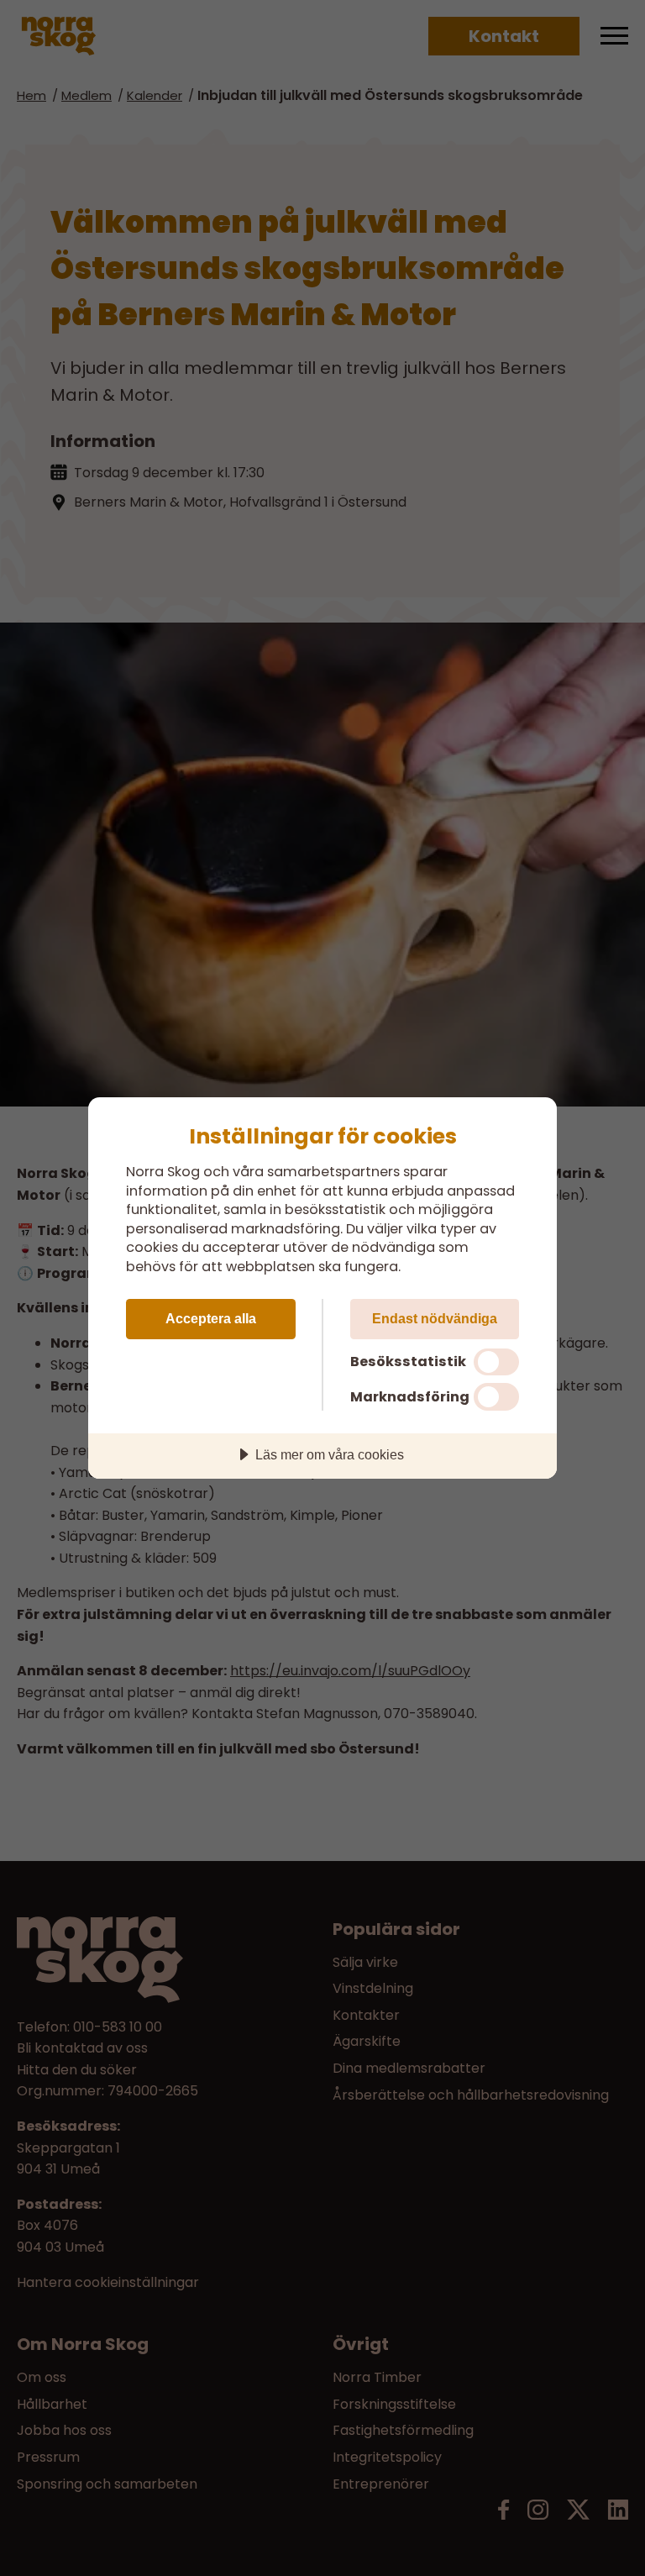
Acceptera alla (211, 1318)
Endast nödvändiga (435, 1318)
